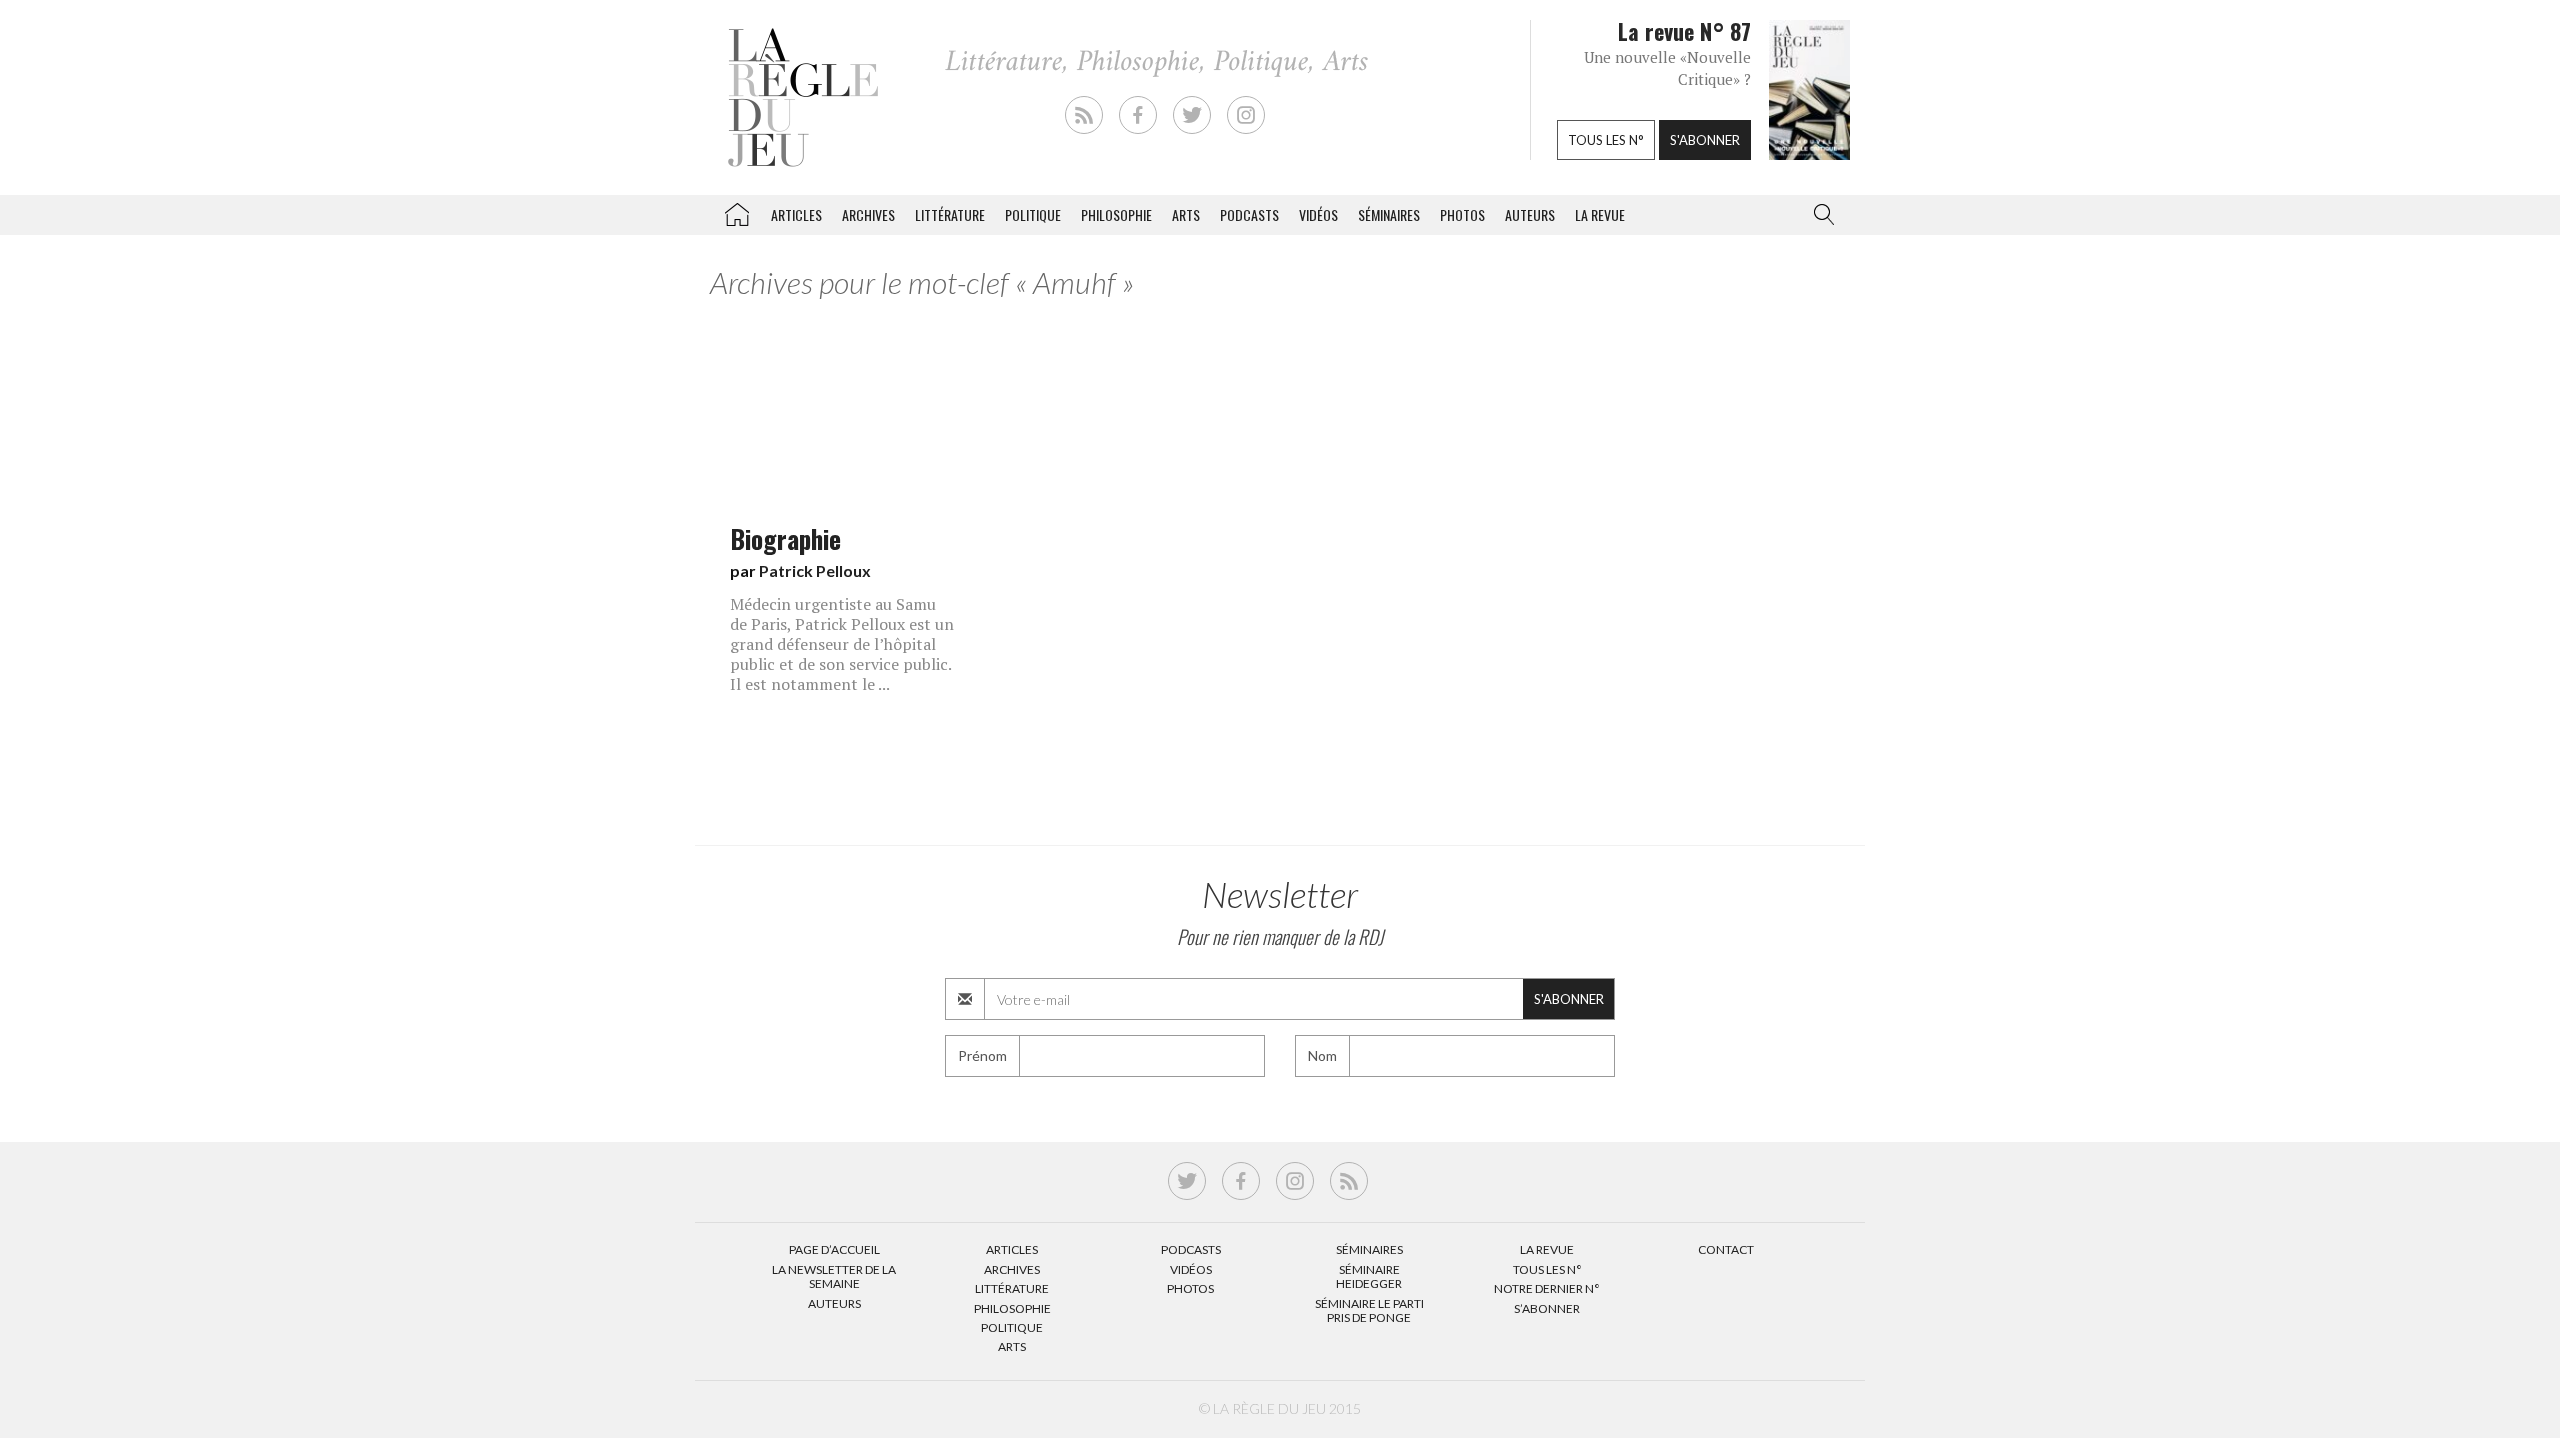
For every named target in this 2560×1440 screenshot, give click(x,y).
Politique (1033, 214)
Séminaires (1389, 214)
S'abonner (1705, 140)
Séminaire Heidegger (1369, 1276)
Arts (1186, 214)
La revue (1600, 214)
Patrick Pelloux (815, 570)
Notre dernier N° (1547, 1288)
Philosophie (1116, 214)
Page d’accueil (834, 1249)
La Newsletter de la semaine (834, 1276)
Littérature (950, 214)
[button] (1820, 215)
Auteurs (1530, 214)
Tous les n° (1606, 140)
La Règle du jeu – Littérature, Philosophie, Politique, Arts (737, 211)
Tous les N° (1547, 1269)
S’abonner (1547, 1308)
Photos (1462, 214)
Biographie (785, 538)
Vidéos (1318, 214)
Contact (1726, 1249)
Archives (868, 214)
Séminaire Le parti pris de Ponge (1369, 1310)
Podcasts (1249, 214)
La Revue (1547, 1249)
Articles (796, 214)
